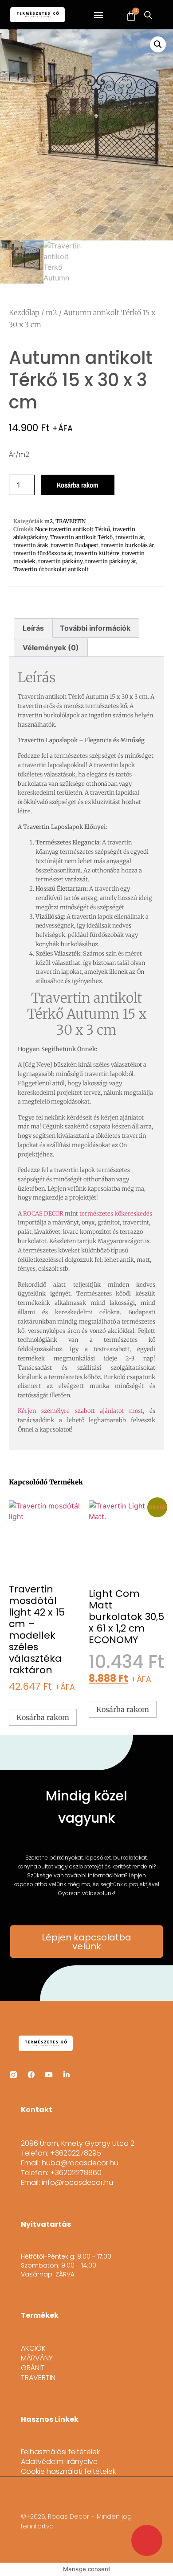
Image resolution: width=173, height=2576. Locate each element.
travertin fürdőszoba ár (43, 553)
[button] (99, 15)
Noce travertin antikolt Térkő (73, 529)
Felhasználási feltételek (60, 2452)
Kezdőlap (24, 312)
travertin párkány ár (110, 561)
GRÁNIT (33, 2368)
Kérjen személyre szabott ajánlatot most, (81, 1411)
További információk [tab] (95, 628)
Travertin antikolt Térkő (81, 537)
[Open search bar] (148, 15)
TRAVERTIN (71, 521)
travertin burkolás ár (127, 545)
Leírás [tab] (33, 628)
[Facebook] (31, 2075)
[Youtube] (49, 2075)
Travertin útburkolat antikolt (51, 569)
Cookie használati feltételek (68, 2472)
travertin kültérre (97, 553)
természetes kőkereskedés (116, 1214)
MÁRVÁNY (37, 2358)
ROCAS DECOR (43, 1214)
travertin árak (31, 545)
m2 (51, 312)
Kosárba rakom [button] (43, 1717)
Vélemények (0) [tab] (51, 648)
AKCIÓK (33, 2348)
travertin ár (130, 537)
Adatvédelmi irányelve (59, 2462)
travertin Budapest (75, 545)
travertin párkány (60, 561)
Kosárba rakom (78, 485)
